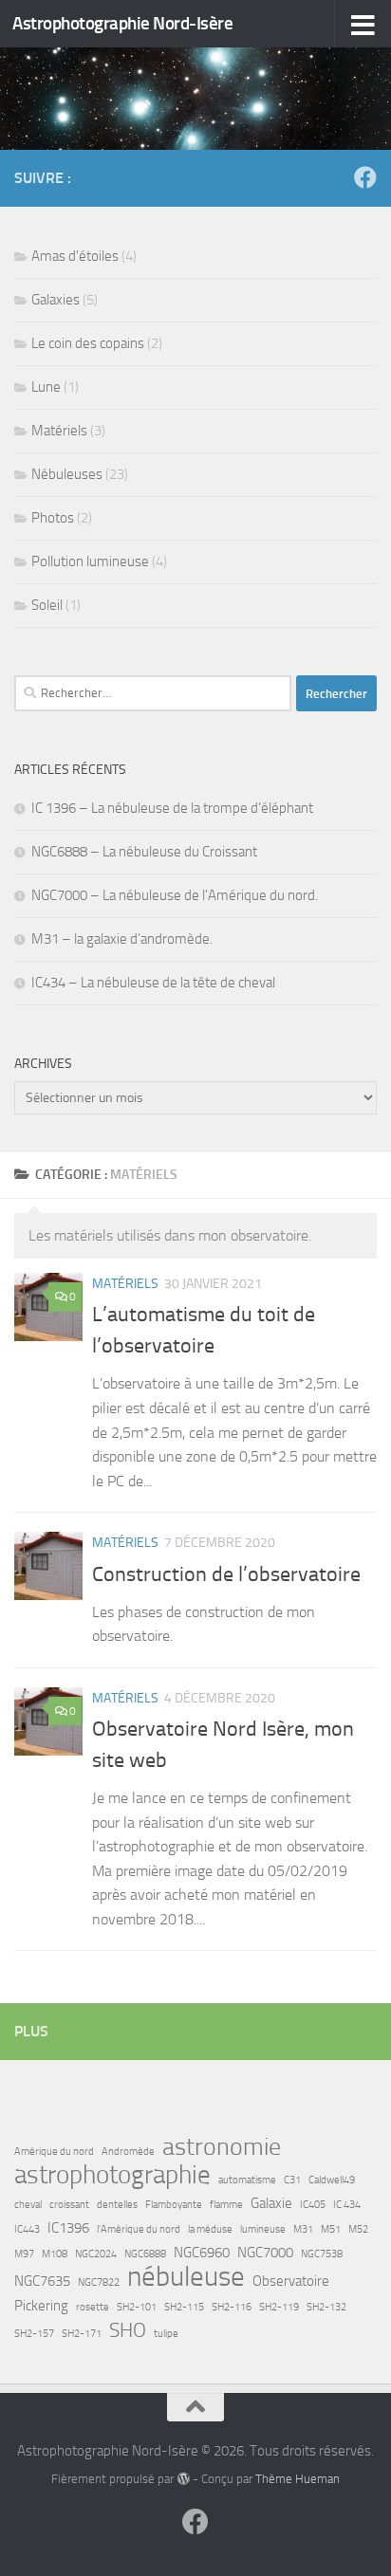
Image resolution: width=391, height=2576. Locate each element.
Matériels (125, 1284)
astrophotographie (112, 2175)
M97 (24, 2254)
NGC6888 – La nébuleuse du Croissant (144, 852)
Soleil (47, 605)
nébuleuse (186, 2277)
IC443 (27, 2229)
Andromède (128, 2152)
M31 (303, 2229)
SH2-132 (326, 2307)
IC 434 (347, 2205)
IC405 (313, 2205)
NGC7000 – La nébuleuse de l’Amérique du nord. (175, 895)
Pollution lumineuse (90, 561)
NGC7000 (265, 2253)
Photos (53, 518)
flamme (226, 2205)
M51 (331, 2229)
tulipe (166, 2334)
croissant (69, 2205)
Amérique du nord (54, 2152)
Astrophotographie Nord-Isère (122, 23)
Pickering (41, 2306)
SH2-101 (137, 2307)
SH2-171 (82, 2334)
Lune (46, 387)
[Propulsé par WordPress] (183, 2479)
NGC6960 (202, 2253)
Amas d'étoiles (75, 256)
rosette (93, 2307)
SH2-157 (34, 2334)
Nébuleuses (67, 474)
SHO (128, 2330)
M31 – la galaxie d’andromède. (122, 939)
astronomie (222, 2147)
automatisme (247, 2180)
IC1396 (68, 2228)
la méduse (210, 2229)
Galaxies (56, 300)
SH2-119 (279, 2307)
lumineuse (263, 2229)
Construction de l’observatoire (226, 1574)
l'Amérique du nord (139, 2229)
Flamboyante (174, 2205)
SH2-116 (232, 2307)
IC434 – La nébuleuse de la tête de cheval (153, 983)
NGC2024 (96, 2254)
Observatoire (291, 2281)
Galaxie (271, 2203)
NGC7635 (42, 2281)
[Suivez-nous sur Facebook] (365, 177)
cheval (28, 2205)
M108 (55, 2254)
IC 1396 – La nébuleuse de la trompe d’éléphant (172, 808)
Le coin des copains (88, 343)
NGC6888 (145, 2254)
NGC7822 (99, 2282)
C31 (292, 2180)
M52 (358, 2229)
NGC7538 (322, 2254)
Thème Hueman (298, 2479)
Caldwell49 (332, 2180)
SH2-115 (184, 2307)
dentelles (117, 2205)
